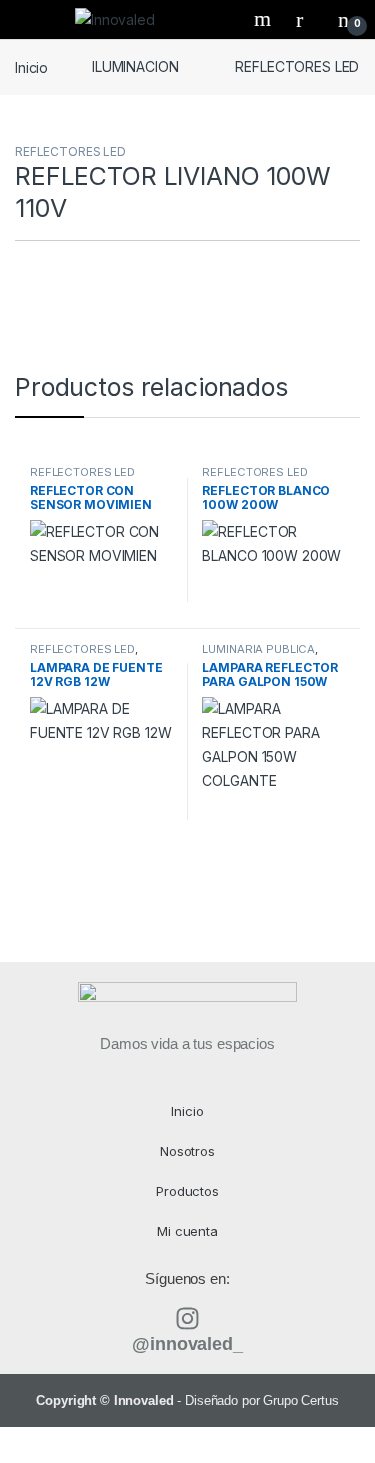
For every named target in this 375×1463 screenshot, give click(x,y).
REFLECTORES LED (297, 66)
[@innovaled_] (187, 1318)
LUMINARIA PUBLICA (258, 649)
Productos (187, 1191)
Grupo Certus (300, 1400)
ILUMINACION (135, 66)
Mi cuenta (187, 1231)
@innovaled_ (187, 1344)
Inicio (31, 66)
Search (265, 19)
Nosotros (187, 1151)
